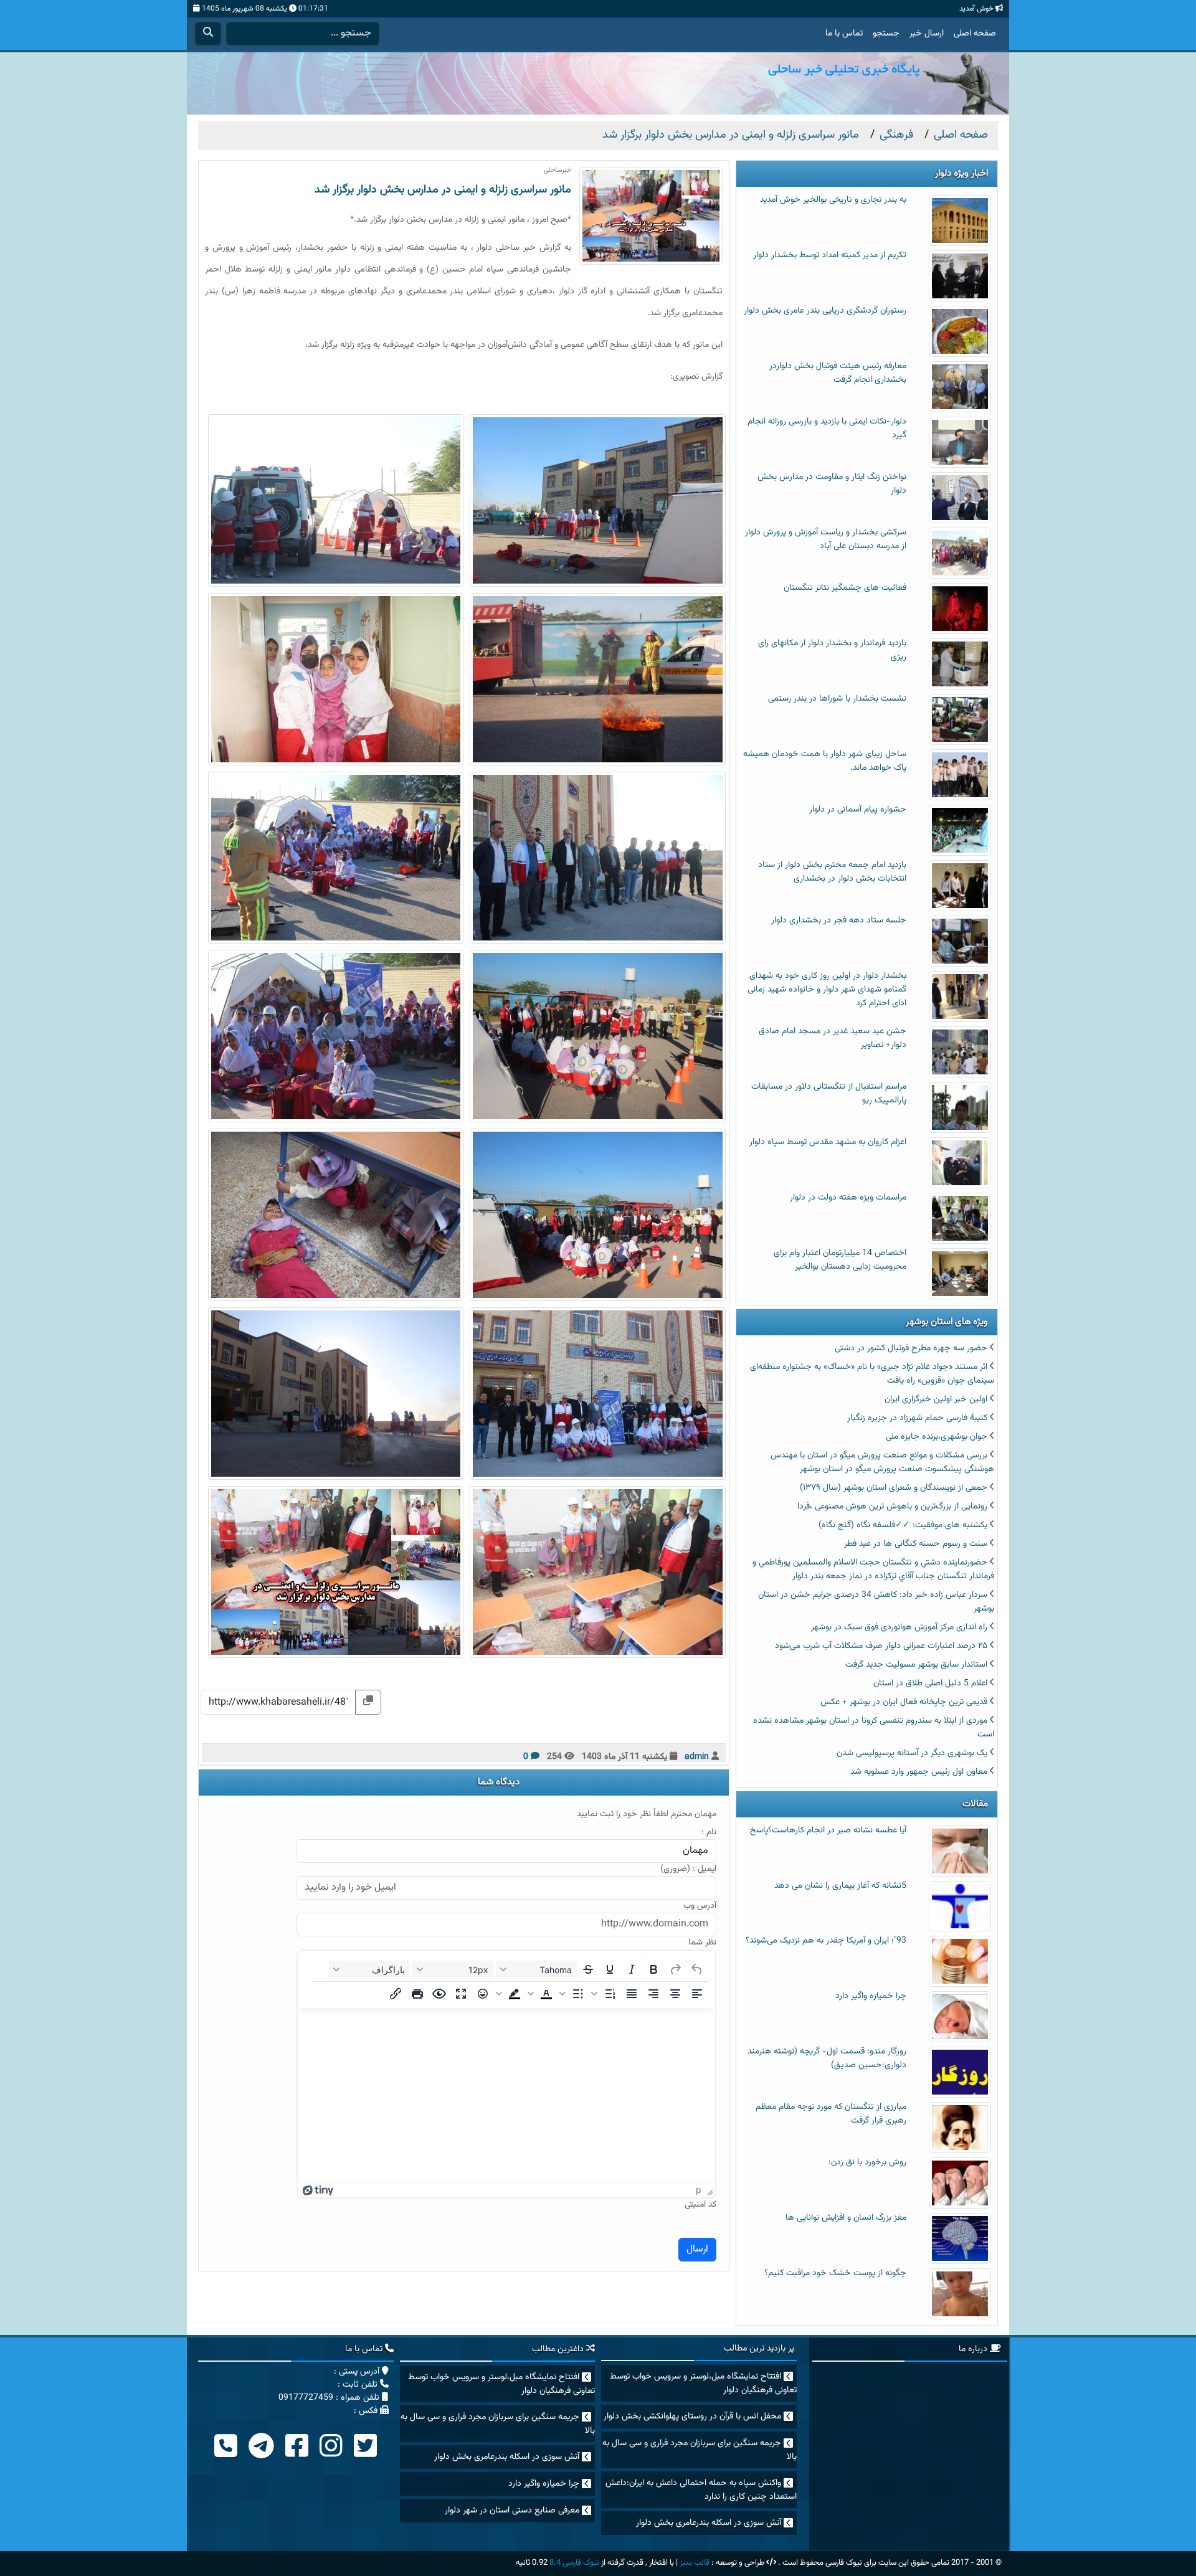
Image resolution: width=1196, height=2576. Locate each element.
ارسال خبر (927, 34)
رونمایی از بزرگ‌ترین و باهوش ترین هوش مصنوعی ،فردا (892, 1507)
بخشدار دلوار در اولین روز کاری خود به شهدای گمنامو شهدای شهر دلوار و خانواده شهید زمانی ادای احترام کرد (827, 990)
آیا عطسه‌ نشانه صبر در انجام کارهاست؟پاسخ (828, 1830)
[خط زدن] (588, 1969)
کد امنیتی (700, 2205)
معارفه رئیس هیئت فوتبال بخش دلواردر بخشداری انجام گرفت (838, 373)
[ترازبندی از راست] (653, 1994)
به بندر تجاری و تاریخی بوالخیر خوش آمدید (833, 200)
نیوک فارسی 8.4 (574, 2563)
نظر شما (702, 1943)
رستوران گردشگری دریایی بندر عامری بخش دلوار (825, 311)
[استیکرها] (483, 1994)
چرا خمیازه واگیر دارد (871, 1996)
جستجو (886, 34)
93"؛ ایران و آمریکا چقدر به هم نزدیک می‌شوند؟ (826, 1941)
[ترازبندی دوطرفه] (632, 1994)
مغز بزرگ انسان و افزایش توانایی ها (846, 2218)
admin (697, 1757)
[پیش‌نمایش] (439, 1994)
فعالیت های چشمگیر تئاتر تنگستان (845, 588)
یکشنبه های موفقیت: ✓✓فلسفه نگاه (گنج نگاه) (903, 1525)
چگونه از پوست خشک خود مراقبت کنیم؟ (835, 2273)
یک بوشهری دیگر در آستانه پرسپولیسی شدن (912, 1753)
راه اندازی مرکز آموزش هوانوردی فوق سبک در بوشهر (899, 1627)
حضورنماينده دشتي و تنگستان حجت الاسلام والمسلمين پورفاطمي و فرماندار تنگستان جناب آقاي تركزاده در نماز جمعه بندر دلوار (873, 1570)
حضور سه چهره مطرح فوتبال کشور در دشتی (911, 1348)
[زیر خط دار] (610, 1969)
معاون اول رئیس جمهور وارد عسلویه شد (919, 1772)
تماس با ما (844, 34)
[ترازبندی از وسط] (675, 1994)
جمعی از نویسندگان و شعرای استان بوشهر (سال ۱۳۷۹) (894, 1488)
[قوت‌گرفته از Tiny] (318, 2190)
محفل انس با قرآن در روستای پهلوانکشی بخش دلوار (692, 2417)
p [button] (699, 2190)
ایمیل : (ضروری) (688, 1869)
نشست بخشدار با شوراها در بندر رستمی (837, 699)
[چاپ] (417, 1994)
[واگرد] (697, 1969)
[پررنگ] (653, 1969)
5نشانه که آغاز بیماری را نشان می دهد (840, 1886)
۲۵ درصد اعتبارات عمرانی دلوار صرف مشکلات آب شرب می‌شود (881, 1646)
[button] (605, 1994)
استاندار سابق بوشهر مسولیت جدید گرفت (916, 1665)
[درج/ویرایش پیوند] (396, 1994)
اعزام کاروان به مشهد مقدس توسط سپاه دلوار (828, 1142)
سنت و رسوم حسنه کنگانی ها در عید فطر (916, 1544)
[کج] (632, 1969)
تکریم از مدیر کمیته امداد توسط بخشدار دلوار (830, 255)
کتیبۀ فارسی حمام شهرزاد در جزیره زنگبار (917, 1418)
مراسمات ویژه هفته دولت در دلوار (848, 1198)
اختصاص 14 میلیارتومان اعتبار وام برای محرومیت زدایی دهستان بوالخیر (840, 1260)
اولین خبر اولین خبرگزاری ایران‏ (936, 1399)
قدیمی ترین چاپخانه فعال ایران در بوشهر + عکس (904, 1702)
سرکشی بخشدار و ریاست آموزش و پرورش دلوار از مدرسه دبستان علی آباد (826, 539)
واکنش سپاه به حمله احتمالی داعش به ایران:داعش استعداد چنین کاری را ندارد (701, 2490)
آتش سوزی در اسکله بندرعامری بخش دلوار (709, 2523)
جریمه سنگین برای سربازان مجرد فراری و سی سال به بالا (700, 2450)
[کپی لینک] (368, 1702)
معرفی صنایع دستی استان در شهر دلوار (512, 2511)
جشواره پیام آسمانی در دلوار (858, 810)
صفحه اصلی (975, 34)
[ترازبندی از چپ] (697, 1994)
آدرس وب (700, 1906)
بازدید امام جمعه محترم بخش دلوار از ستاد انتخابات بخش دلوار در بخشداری (832, 872)
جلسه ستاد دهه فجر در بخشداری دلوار (839, 921)
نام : (709, 1833)
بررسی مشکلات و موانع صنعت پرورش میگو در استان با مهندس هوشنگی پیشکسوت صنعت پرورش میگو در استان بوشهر (882, 1462)
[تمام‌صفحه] (461, 1994)
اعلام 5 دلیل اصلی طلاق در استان (930, 1683)
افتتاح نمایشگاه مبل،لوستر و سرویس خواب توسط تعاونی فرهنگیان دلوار (703, 2384)
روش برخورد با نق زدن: (867, 2162)
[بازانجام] (675, 1969)
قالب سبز (695, 2563)
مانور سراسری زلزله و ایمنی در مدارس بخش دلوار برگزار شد (443, 190)
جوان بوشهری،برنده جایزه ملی (937, 1437)
